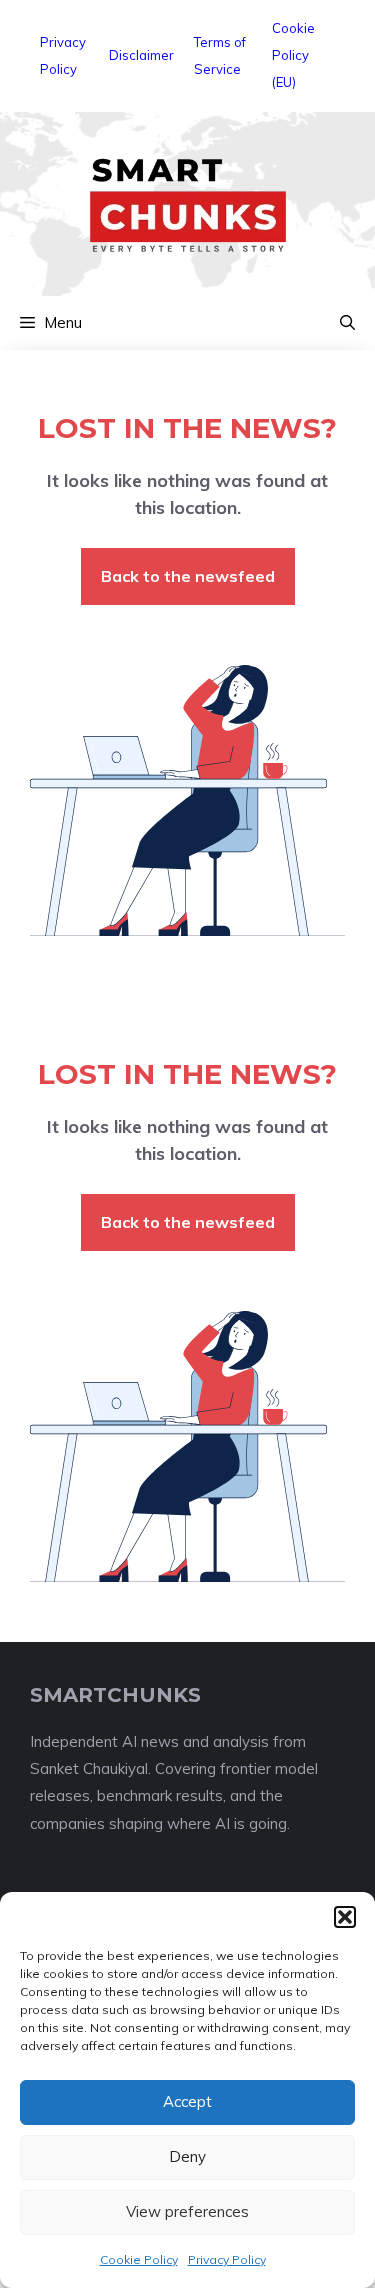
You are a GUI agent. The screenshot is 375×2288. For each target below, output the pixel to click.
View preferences (187, 2211)
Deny (187, 2156)
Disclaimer (141, 55)
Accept (187, 2101)
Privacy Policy (227, 2259)
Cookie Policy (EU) (293, 55)
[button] (345, 1917)
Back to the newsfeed (188, 576)
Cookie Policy (139, 2259)
